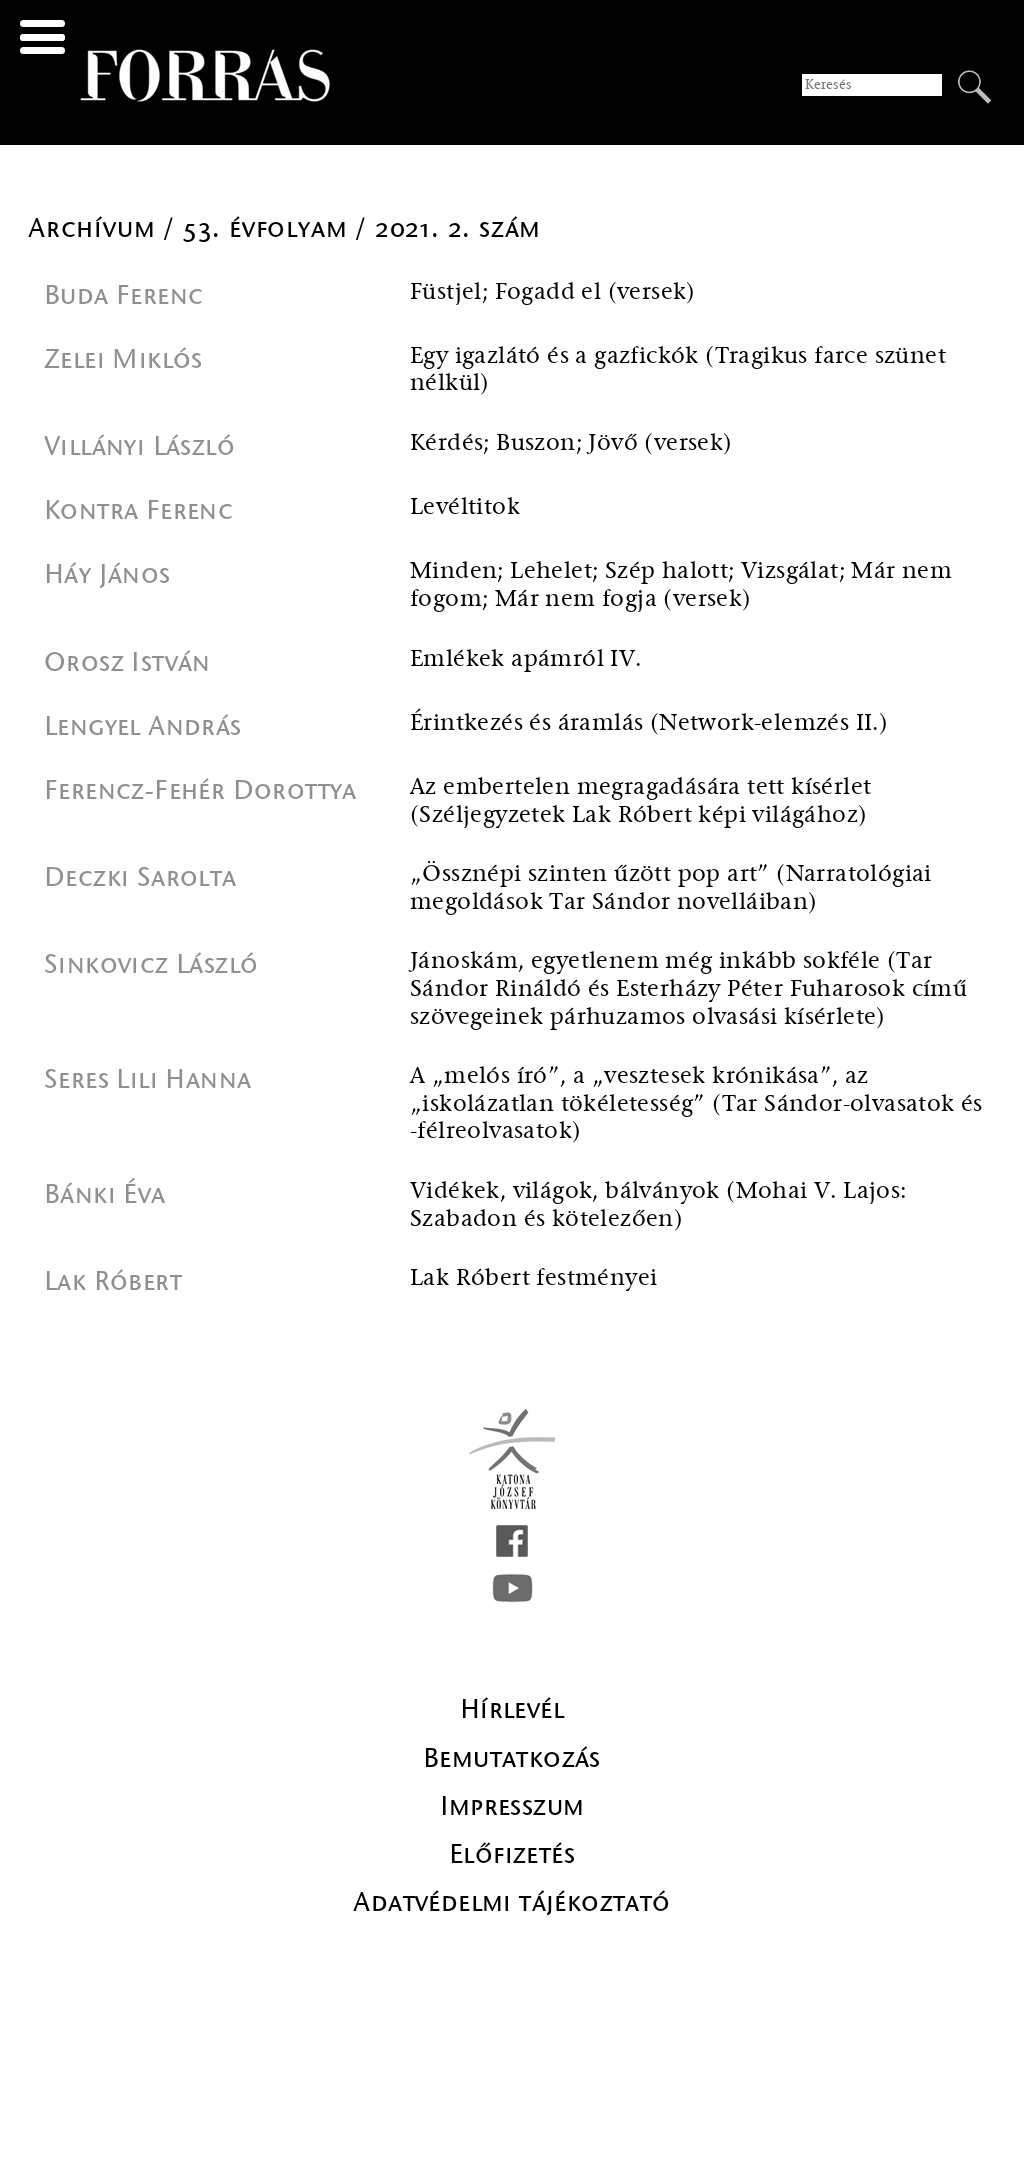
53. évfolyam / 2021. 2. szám (362, 228)
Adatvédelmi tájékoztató (511, 1902)
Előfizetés (512, 1854)
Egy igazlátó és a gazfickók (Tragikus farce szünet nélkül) (678, 370)
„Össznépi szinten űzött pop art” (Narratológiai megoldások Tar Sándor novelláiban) (671, 888)
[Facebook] (512, 1541)
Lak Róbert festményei (533, 1278)
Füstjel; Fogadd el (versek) (553, 292)
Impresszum (512, 1806)
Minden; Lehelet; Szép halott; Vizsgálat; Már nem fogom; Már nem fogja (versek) (681, 585)
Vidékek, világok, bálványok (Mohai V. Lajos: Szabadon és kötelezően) (658, 1205)
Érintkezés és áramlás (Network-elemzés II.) (649, 723)
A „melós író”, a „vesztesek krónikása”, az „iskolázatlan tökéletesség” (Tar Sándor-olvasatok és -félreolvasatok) (696, 1104)
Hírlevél (512, 1709)
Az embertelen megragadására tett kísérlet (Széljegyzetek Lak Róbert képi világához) (640, 801)
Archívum (95, 228)
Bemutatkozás (512, 1758)
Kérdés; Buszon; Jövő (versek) (571, 443)
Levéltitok (465, 507)
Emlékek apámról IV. (526, 659)
